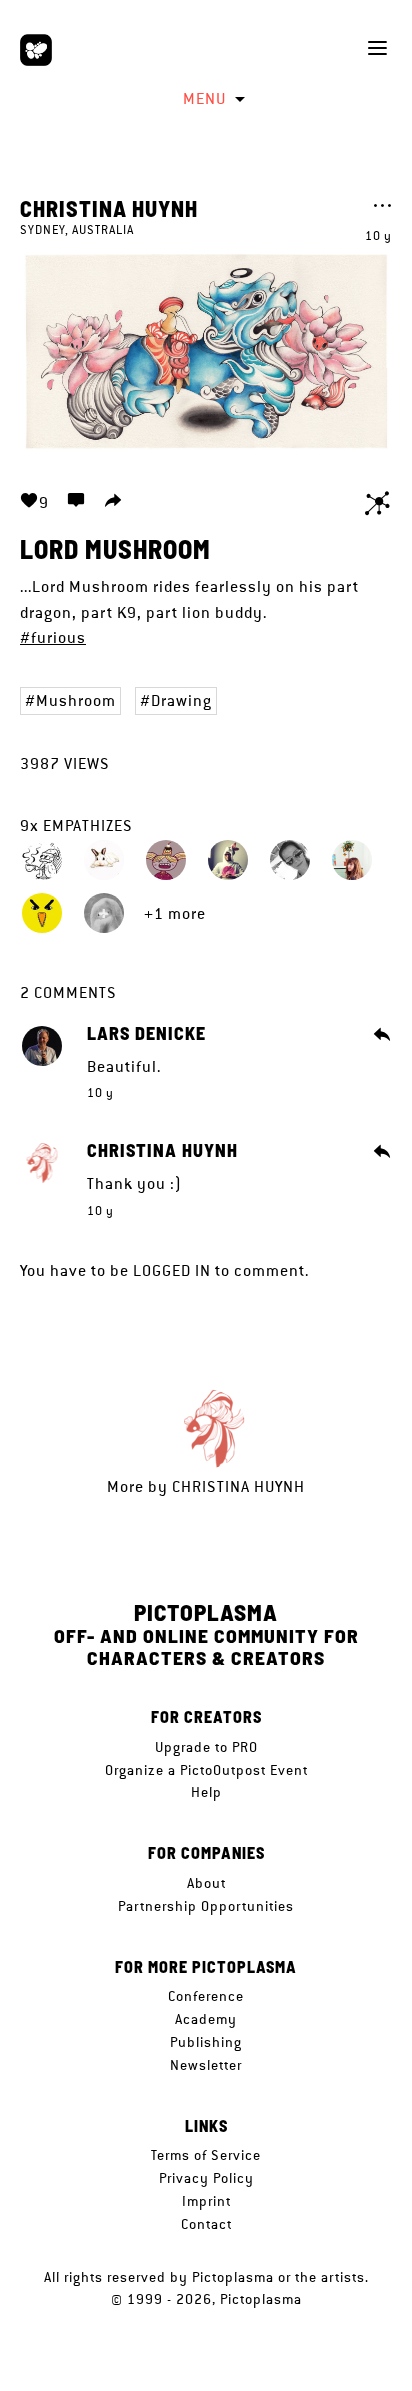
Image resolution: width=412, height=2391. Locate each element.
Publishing (206, 2042)
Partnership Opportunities (206, 1906)
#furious (53, 637)
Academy (206, 2019)
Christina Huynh (109, 208)
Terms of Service (206, 2155)
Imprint (206, 2201)
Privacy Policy (206, 2178)
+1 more (175, 913)
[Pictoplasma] (36, 50)
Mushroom (76, 700)
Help (206, 1792)
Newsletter (206, 2065)
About (206, 1883)
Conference (206, 1996)
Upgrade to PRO (206, 1747)
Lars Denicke (146, 1034)
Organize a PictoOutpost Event (206, 1770)
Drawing (181, 700)
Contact (206, 2224)
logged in (172, 1270)
